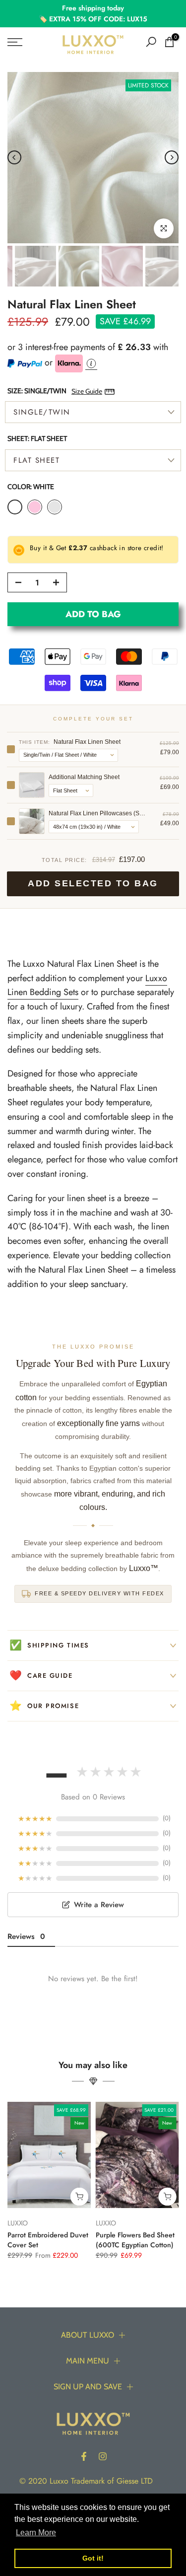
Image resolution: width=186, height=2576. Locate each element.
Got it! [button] (93, 2558)
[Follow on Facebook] (84, 2456)
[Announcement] (93, 14)
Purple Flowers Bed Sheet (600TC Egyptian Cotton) (135, 2239)
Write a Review (99, 1905)
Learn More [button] (36, 2533)
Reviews (26, 1936)
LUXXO (18, 2223)
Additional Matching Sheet (84, 777)
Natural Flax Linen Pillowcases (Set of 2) (98, 813)
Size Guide (87, 391)
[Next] (172, 157)
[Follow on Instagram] (103, 2456)
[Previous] (14, 157)
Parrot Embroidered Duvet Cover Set (48, 2239)
